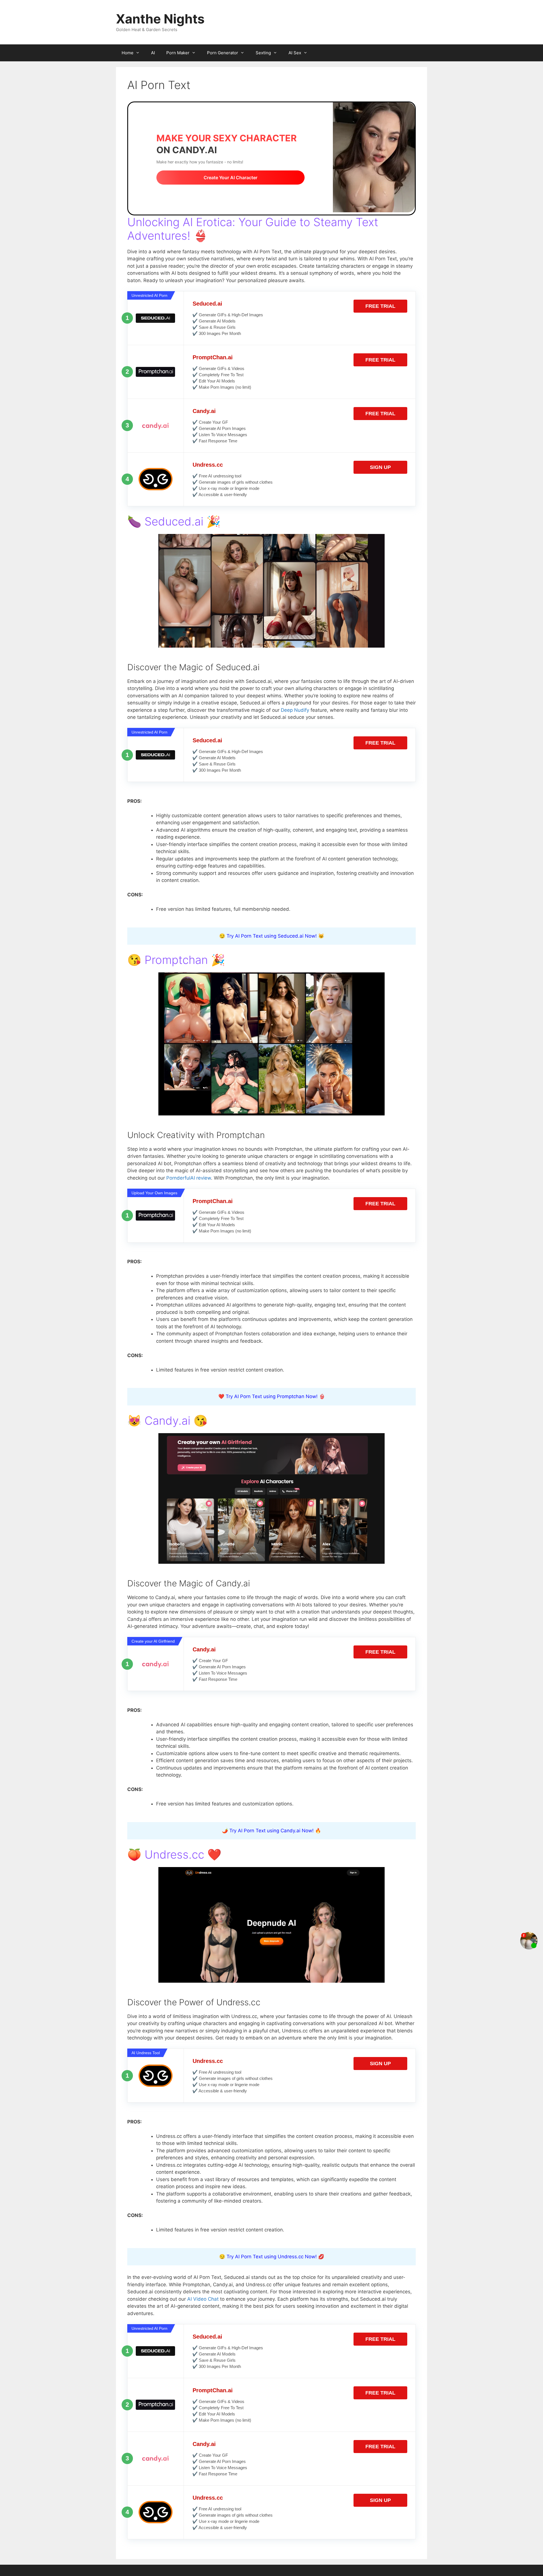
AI (153, 53)
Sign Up (380, 467)
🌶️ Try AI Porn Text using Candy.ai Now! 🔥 (271, 1831)
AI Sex (295, 53)
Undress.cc (208, 465)
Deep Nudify (295, 710)
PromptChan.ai (213, 357)
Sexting (263, 53)
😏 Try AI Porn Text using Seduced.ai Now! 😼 (272, 936)
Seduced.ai (207, 304)
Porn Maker (178, 53)
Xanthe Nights (160, 19)
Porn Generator (223, 53)
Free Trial (380, 306)
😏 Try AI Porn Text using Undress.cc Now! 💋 (272, 2257)
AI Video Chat (203, 2299)
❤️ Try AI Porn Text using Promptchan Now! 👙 (272, 1396)
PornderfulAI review (189, 1178)
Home (128, 53)
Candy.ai (204, 411)
